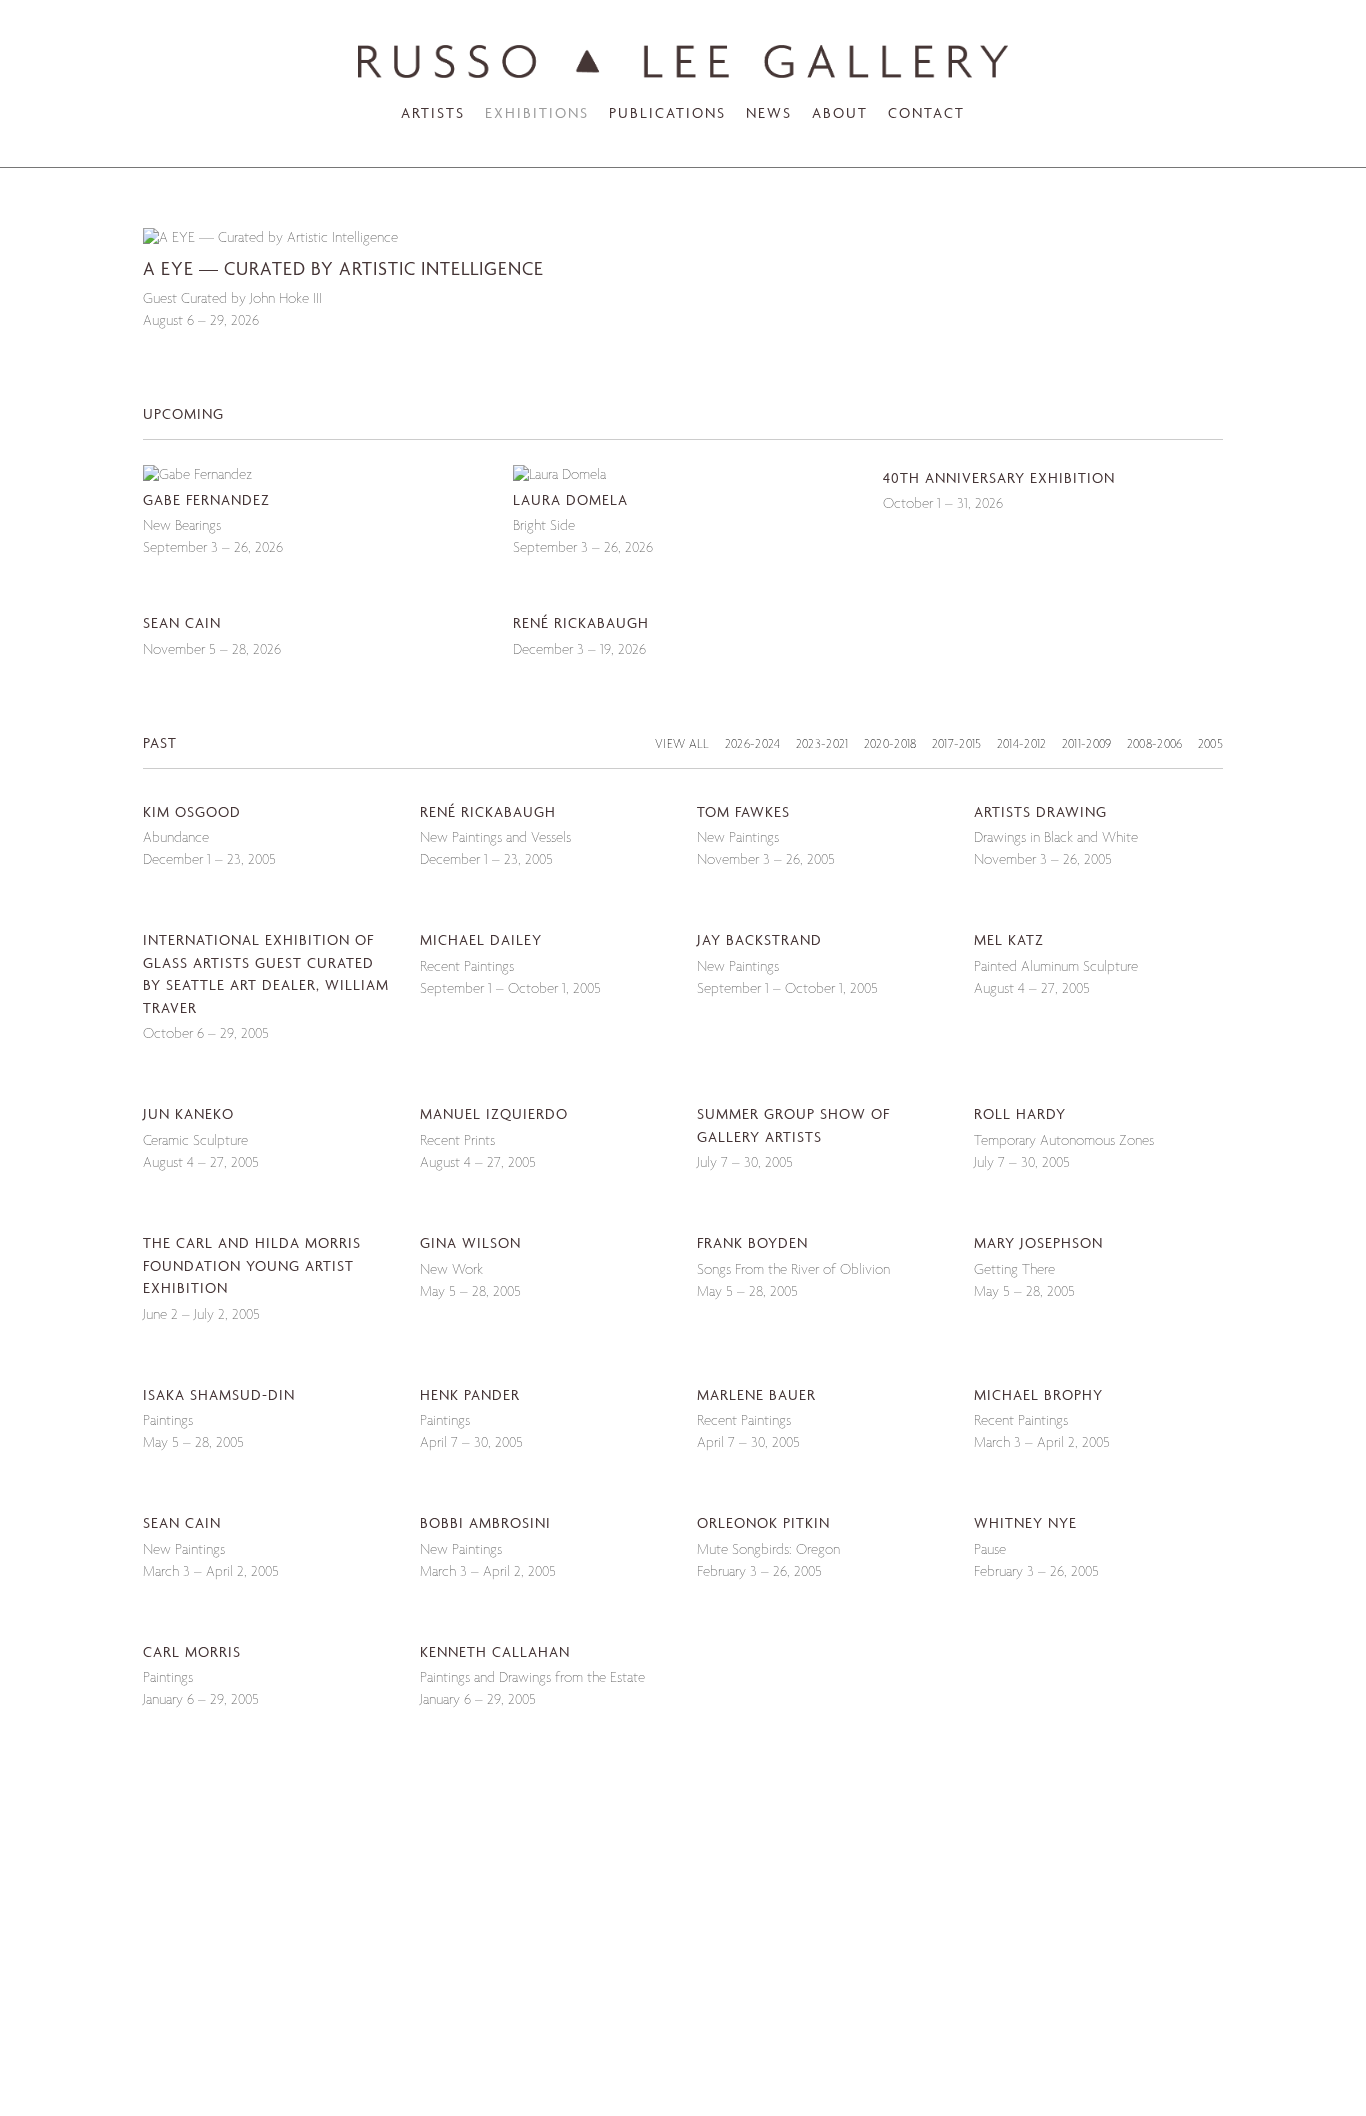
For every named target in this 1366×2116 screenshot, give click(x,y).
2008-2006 (1155, 745)
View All (682, 745)
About (840, 114)
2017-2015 (957, 745)
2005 (1210, 745)
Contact (926, 114)
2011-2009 (1087, 745)
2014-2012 (1022, 745)
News (769, 114)
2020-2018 (890, 745)
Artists (433, 114)
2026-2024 (753, 745)
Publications (667, 114)
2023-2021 (822, 745)
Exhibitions (537, 114)
